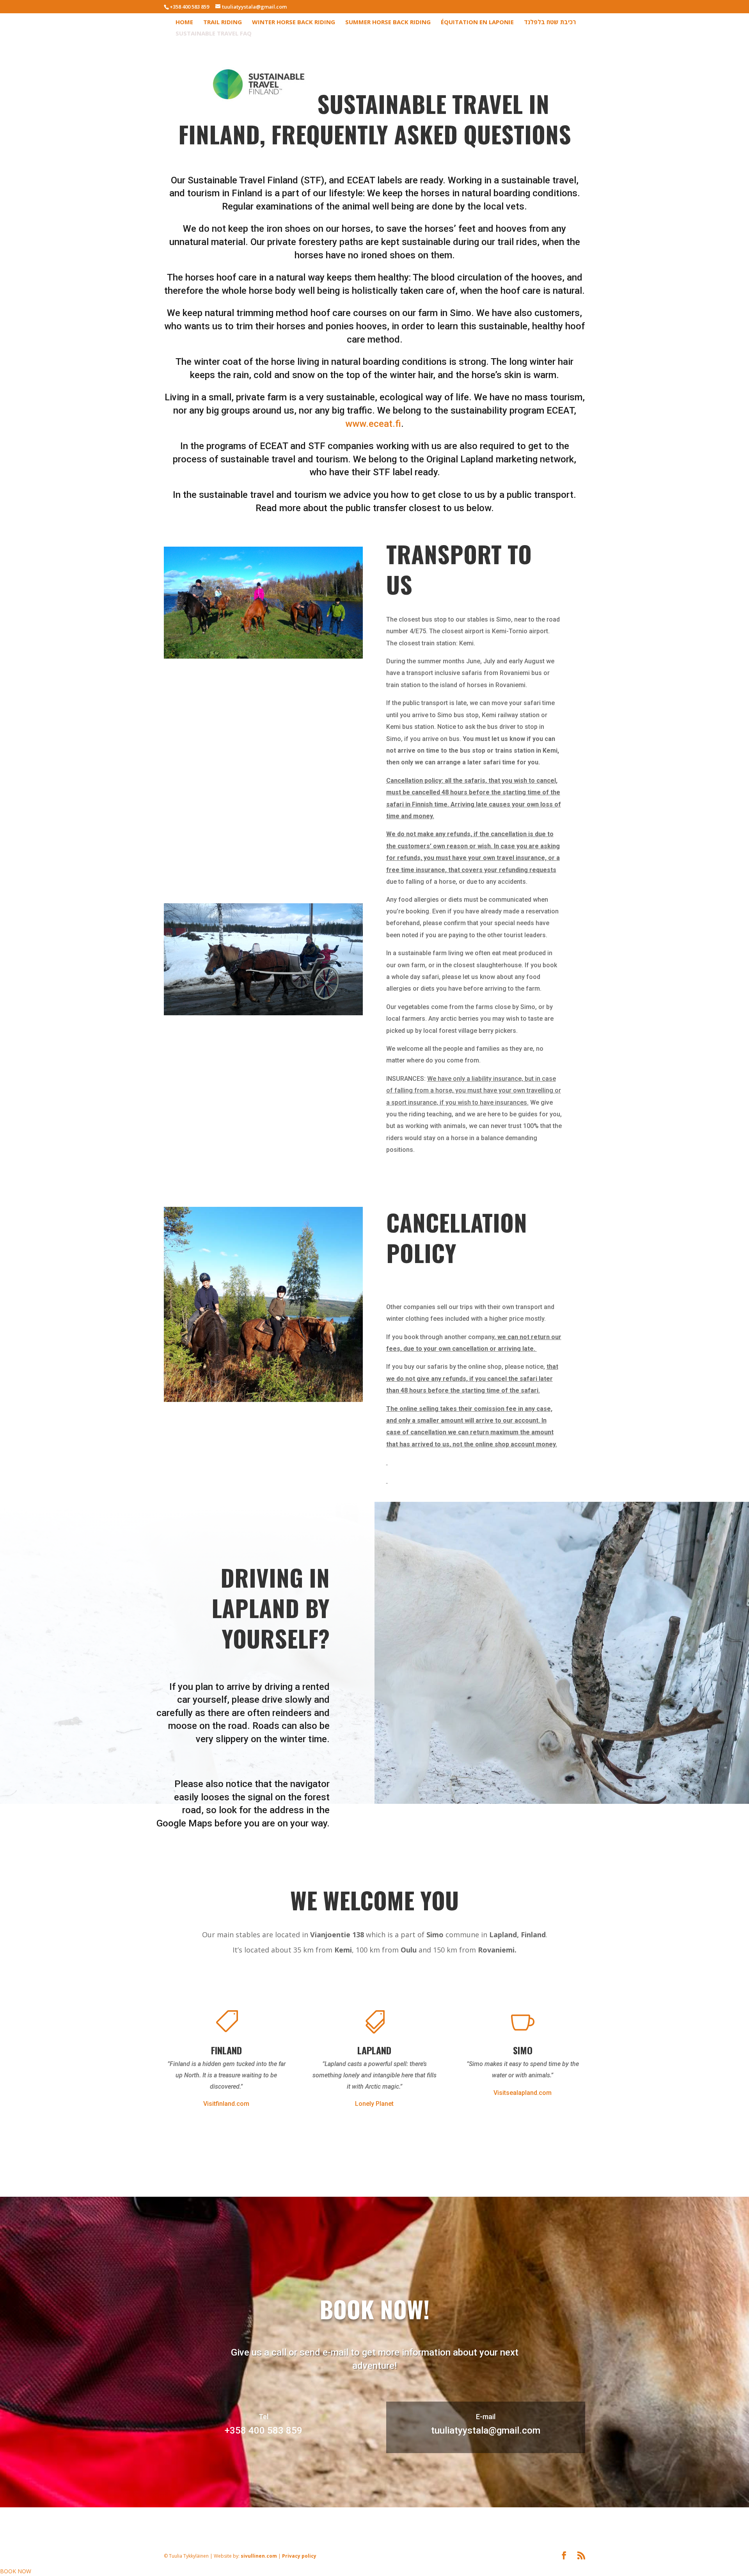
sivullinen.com (322, 2512)
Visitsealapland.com (523, 2093)
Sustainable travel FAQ (214, 34)
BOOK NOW (16, 2571)
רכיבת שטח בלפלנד (550, 22)
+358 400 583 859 (189, 7)
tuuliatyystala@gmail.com (486, 2430)
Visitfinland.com (226, 2104)
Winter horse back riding (294, 22)
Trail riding (223, 22)
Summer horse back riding (388, 22)
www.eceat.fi (373, 424)
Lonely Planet (374, 2104)
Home (184, 22)
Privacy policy (363, 2512)
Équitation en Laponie (477, 22)
